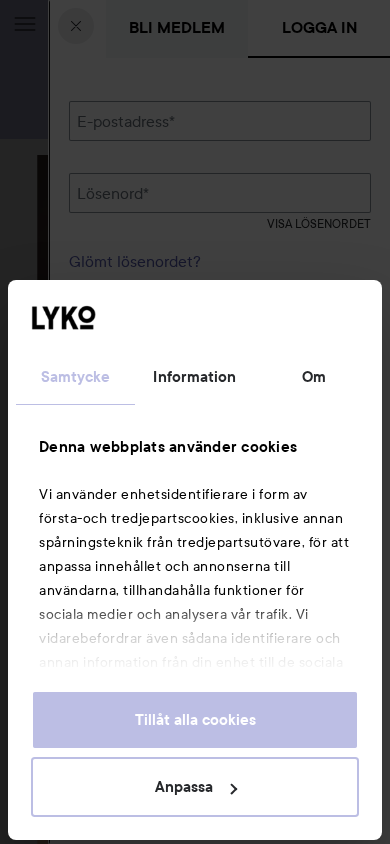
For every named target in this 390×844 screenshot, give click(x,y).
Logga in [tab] (319, 27)
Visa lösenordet (319, 223)
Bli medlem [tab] (177, 27)
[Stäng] (76, 26)
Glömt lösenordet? (135, 261)
